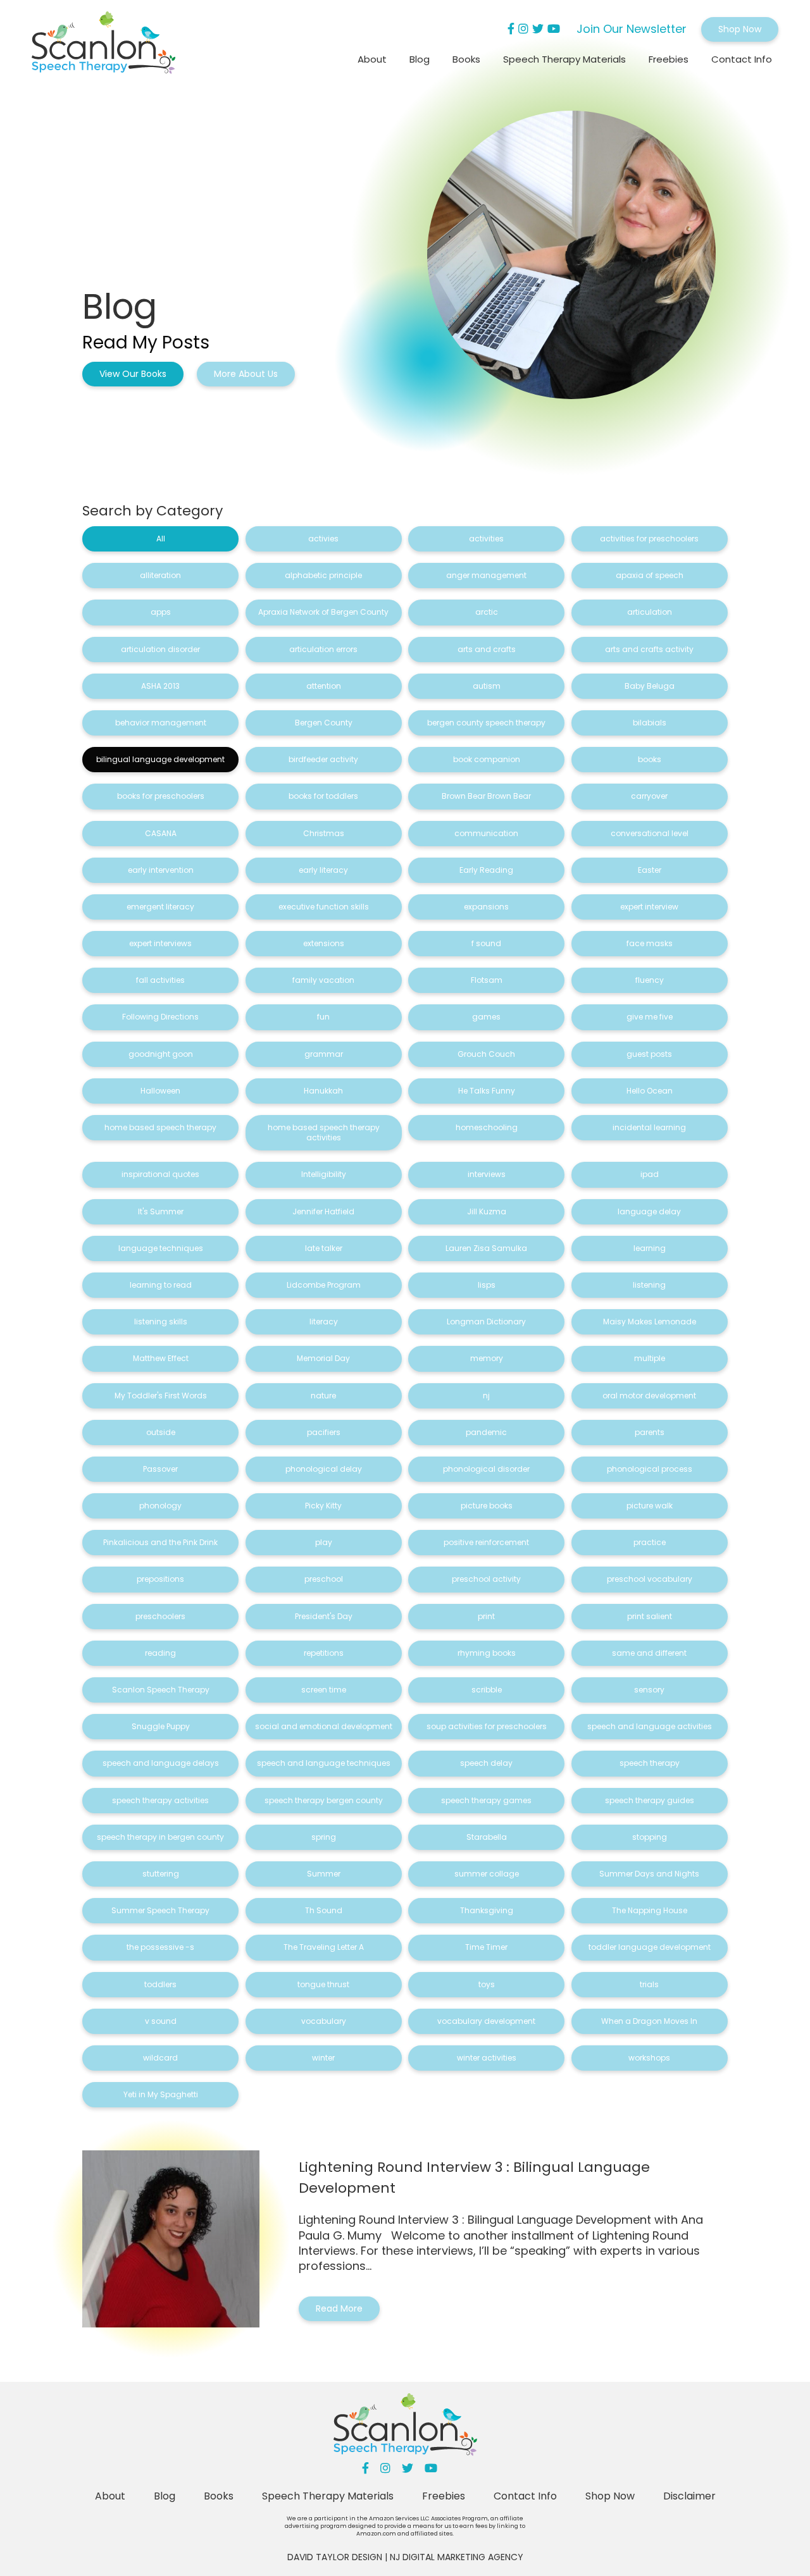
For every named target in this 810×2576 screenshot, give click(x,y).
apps (161, 612)
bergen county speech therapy (486, 723)
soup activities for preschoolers (487, 1726)
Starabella (487, 1837)
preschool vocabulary (650, 1579)
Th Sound (324, 1910)
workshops (649, 2058)
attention (324, 686)
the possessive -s (160, 1947)
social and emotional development (324, 1726)
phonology (160, 1506)
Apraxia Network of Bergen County (323, 612)
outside (161, 1432)
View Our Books (133, 374)
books (650, 759)
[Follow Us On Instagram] (523, 29)
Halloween (160, 1091)
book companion (487, 759)
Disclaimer (689, 2496)
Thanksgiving (487, 1910)
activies (323, 539)
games (486, 1017)
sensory (649, 1690)
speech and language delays (161, 1763)
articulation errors (323, 649)
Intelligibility (324, 1174)
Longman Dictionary (486, 1322)
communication (486, 833)
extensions (324, 943)
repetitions (324, 1653)
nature (323, 1396)
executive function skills (324, 907)
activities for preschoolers (649, 539)
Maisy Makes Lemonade (650, 1322)
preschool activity (486, 1579)
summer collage (487, 1874)
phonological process (650, 1469)
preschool (324, 1579)
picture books (487, 1506)
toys (487, 1984)
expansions (486, 907)
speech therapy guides (650, 1800)
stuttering (161, 1874)
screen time (324, 1690)
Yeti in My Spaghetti (161, 2094)
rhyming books (487, 1653)
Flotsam (487, 980)
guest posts (649, 1054)
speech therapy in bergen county (160, 1837)
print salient (650, 1616)
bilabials (650, 723)
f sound (486, 943)
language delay (649, 1211)
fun (323, 1017)
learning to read (161, 1285)
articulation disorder (160, 649)
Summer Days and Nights (649, 1874)
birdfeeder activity (323, 759)
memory (487, 1358)
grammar (324, 1054)
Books (466, 59)
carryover (649, 796)
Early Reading (486, 870)
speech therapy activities (160, 1800)
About (372, 59)
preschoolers (160, 1616)
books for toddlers (323, 796)
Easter (650, 870)
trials (649, 1984)
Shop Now (740, 29)
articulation (650, 612)
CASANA (161, 833)
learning (650, 1248)
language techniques (161, 1248)
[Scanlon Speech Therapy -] (103, 45)
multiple (650, 1358)
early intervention (161, 870)
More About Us (246, 374)
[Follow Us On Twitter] (538, 29)
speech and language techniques (324, 1763)
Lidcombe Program (324, 1285)
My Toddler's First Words (161, 1396)
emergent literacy (160, 907)
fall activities (160, 980)
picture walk (650, 1506)
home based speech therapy (160, 1127)
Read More (339, 2308)
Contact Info (742, 59)
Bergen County (324, 723)
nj (486, 1396)
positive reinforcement (486, 1542)
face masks (650, 943)
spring (324, 1837)
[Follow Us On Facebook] (511, 29)
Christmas (324, 833)
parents (650, 1432)
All (161, 539)
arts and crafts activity (649, 649)
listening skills (161, 1322)
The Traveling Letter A (324, 1947)
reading (160, 1653)
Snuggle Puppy (161, 1726)
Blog (420, 59)
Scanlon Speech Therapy (161, 1690)
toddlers (160, 1984)
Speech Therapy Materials (564, 59)
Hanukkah (323, 1091)
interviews (487, 1174)
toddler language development (650, 1947)
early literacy (323, 870)
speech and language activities (650, 1726)
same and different (649, 1653)
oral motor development (649, 1396)
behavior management (161, 723)
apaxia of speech (650, 575)
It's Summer (161, 1211)
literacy (324, 1322)
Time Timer (486, 1947)
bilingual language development (160, 759)
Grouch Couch (486, 1054)
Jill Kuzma (487, 1211)
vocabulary (324, 2021)
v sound (161, 2021)
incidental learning (649, 1127)
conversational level (650, 833)
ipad (650, 1174)
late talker (324, 1248)
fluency (650, 980)
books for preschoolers (161, 796)
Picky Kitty (323, 1506)
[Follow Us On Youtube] (554, 29)
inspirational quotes (160, 1174)
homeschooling (487, 1127)
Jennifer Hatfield (323, 1211)
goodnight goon (161, 1054)
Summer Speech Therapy (160, 1910)
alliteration (160, 575)
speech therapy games (486, 1800)
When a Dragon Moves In (649, 2021)
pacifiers (324, 1432)
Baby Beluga (650, 686)
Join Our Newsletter (632, 29)
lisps (487, 1285)
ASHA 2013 (160, 686)
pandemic (486, 1432)
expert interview (649, 907)
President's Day (324, 1616)
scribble (487, 1690)
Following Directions (160, 1017)
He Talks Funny (487, 1091)
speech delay (486, 1763)
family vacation (323, 980)
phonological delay (324, 1469)
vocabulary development (486, 2021)
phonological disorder (486, 1469)
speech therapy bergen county (324, 1800)
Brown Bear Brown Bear (486, 796)
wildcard (160, 2058)
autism (487, 686)
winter (323, 2058)
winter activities (487, 2058)
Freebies (669, 59)
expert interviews (160, 943)
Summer (324, 1874)
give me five (650, 1017)
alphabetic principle (323, 575)
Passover (160, 1469)
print (486, 1616)
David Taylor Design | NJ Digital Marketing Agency (405, 2557)
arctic (487, 612)
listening (649, 1285)
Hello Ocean (650, 1091)
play (324, 1542)
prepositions (160, 1579)
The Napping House (650, 1910)
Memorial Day (323, 1358)
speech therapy (650, 1763)
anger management (486, 575)
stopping (650, 1837)
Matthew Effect (161, 1358)
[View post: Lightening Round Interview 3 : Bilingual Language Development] (179, 2239)
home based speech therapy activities (324, 1132)
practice (650, 1542)
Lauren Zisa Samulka (486, 1248)
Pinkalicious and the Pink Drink (160, 1542)
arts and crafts (487, 649)
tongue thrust (323, 1984)
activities (486, 539)
